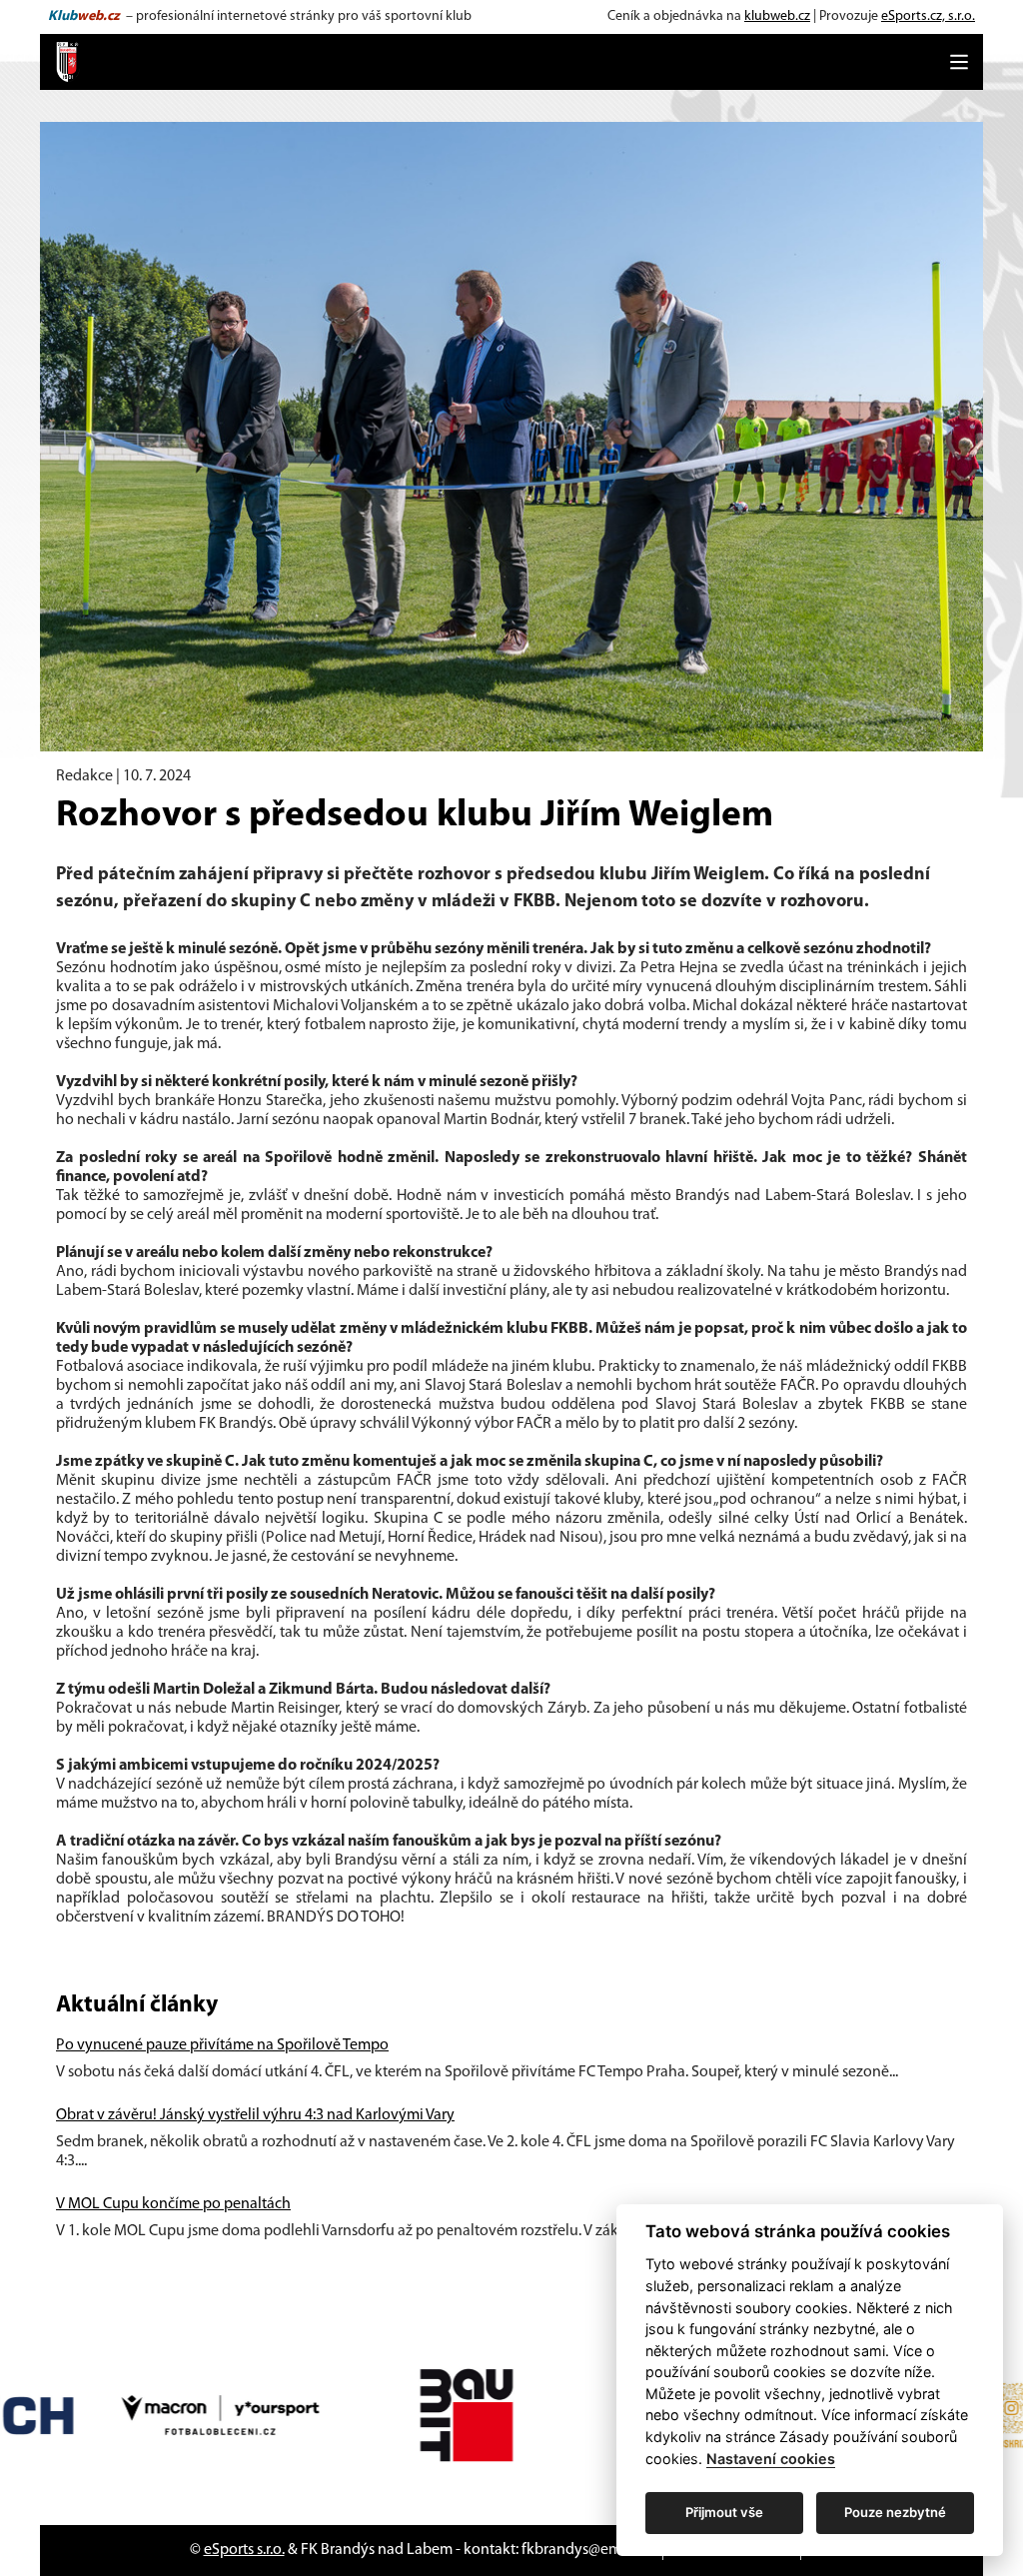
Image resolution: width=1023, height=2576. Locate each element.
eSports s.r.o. (244, 2550)
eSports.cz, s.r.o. (928, 16)
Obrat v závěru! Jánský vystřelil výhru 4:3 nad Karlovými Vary (255, 2115)
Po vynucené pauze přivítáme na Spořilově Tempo (222, 2045)
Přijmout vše (724, 2512)
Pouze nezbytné (895, 2512)
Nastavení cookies (771, 2459)
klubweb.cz (777, 16)
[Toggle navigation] (959, 62)
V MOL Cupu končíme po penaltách (173, 2204)
